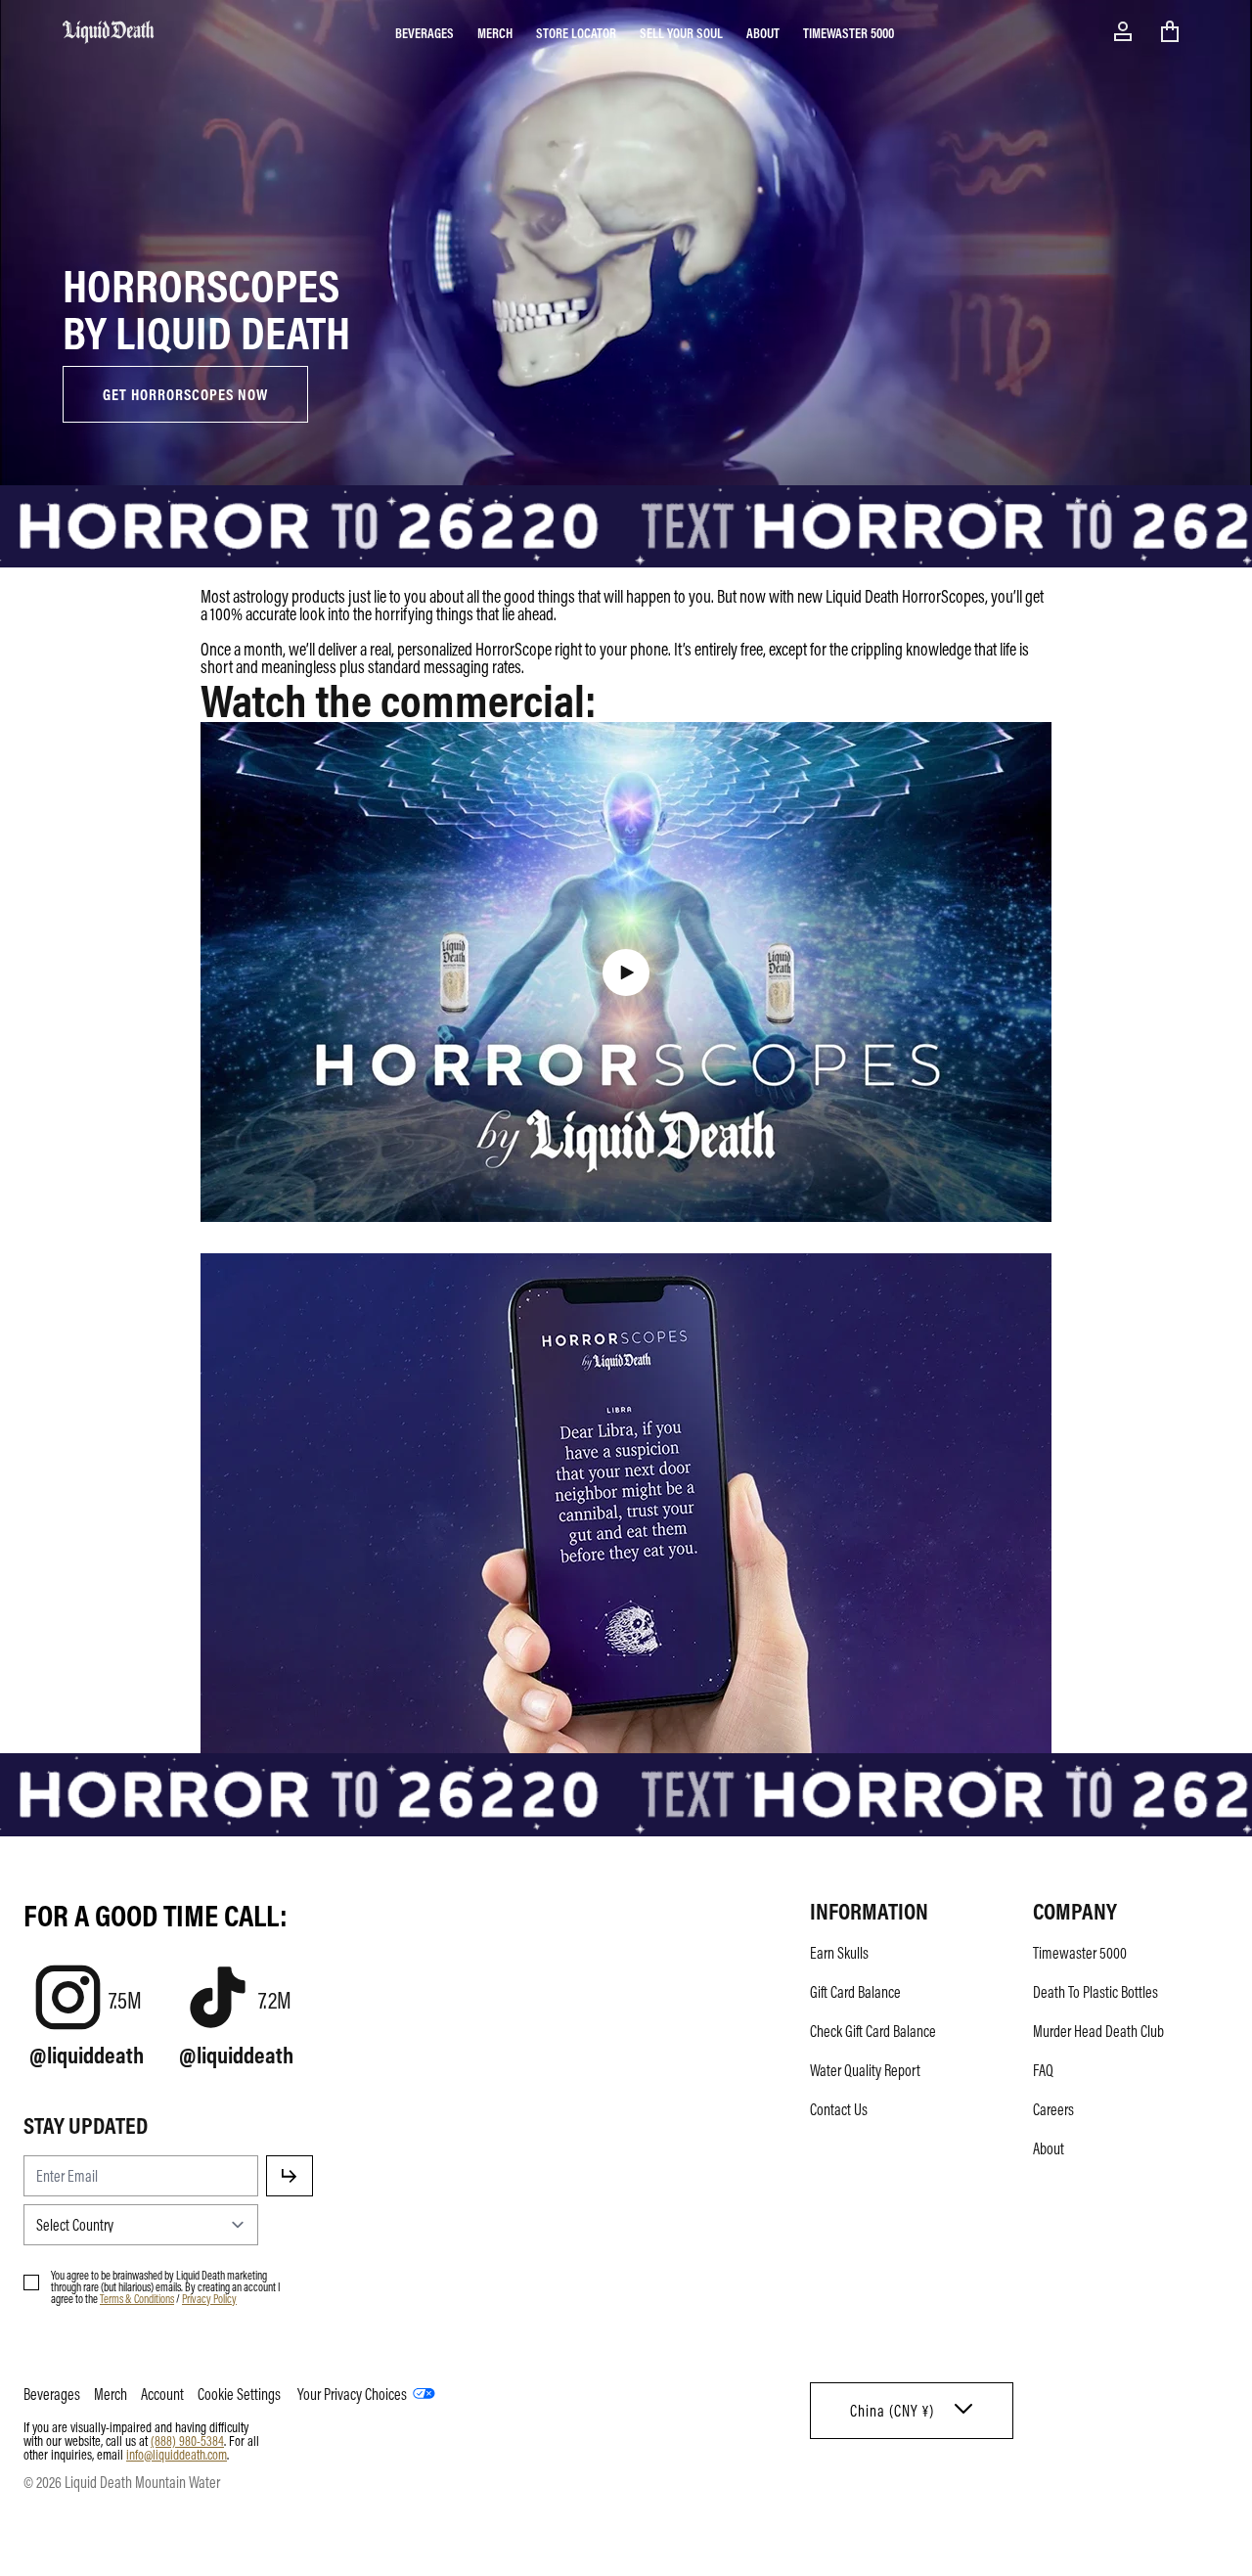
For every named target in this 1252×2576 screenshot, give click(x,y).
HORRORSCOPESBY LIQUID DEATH (206, 307)
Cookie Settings (239, 2394)
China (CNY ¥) (892, 2411)
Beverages (425, 32)
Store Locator (576, 32)
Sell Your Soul (681, 32)
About (763, 32)
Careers (1053, 2109)
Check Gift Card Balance (873, 2031)
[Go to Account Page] (1123, 31)
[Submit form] (290, 2176)
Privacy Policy (209, 2298)
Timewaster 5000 (849, 32)
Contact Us (839, 2109)
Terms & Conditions (137, 2298)
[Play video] (626, 972)
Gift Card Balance (855, 1992)
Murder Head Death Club (1098, 2031)
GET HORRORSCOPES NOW (185, 394)
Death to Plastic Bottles (1095, 1992)
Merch (495, 32)
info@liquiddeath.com (177, 2454)
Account (162, 2394)
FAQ (1043, 2070)
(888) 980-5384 (187, 2440)
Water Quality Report (865, 2070)
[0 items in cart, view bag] (1170, 31)
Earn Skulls (839, 1953)
